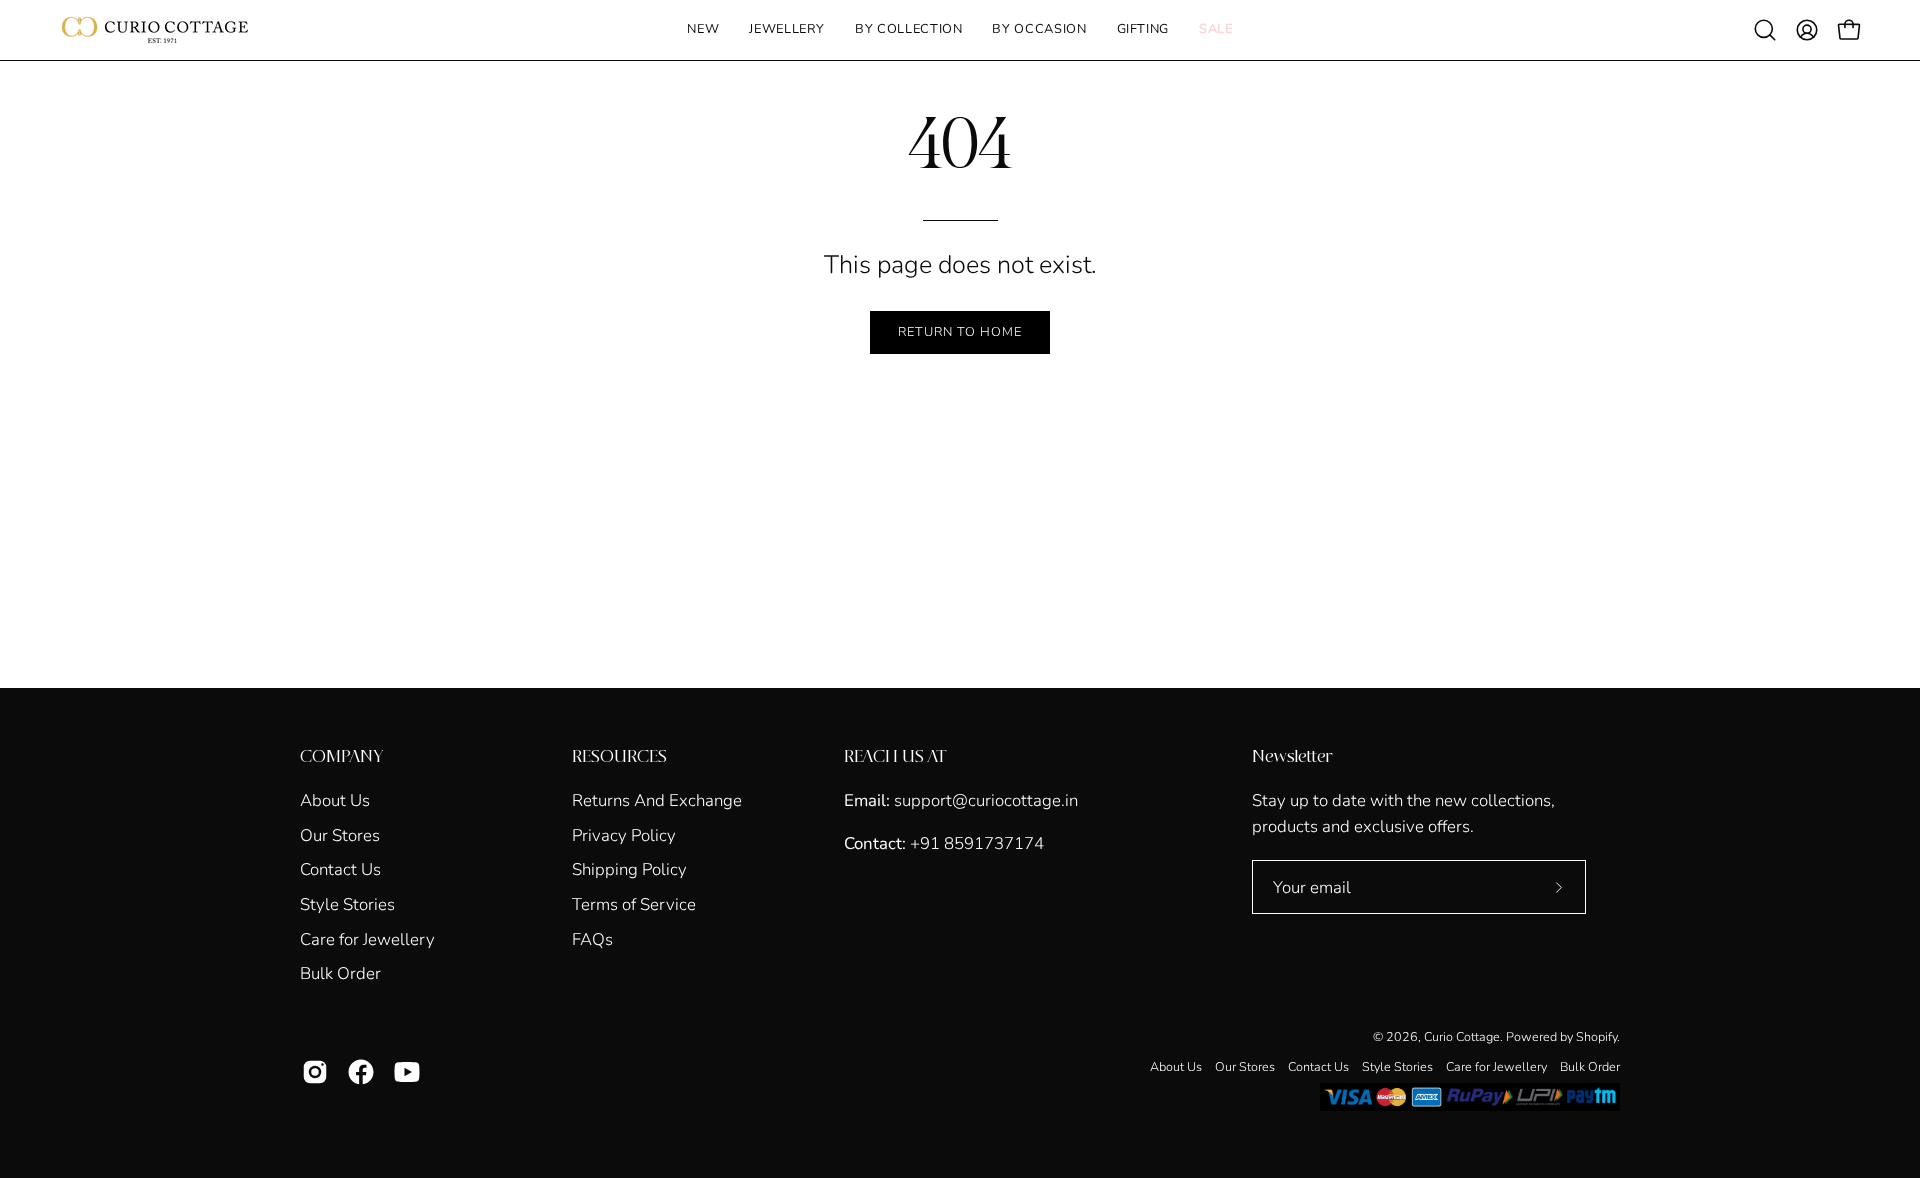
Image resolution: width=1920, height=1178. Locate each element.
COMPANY (341, 757)
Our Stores (340, 834)
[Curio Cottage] (155, 30)
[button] (787, 30)
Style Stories (347, 904)
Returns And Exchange (657, 800)
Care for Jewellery (367, 938)
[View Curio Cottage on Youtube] (407, 1072)
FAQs (592, 938)
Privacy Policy (624, 834)
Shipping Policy (629, 869)
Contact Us (340, 869)
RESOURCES (619, 757)
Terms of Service (634, 904)
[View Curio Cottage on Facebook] (361, 1072)
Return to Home (959, 332)
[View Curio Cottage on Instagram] (315, 1072)
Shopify (1596, 1036)
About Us (335, 800)
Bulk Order (340, 973)
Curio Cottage (1462, 1036)
